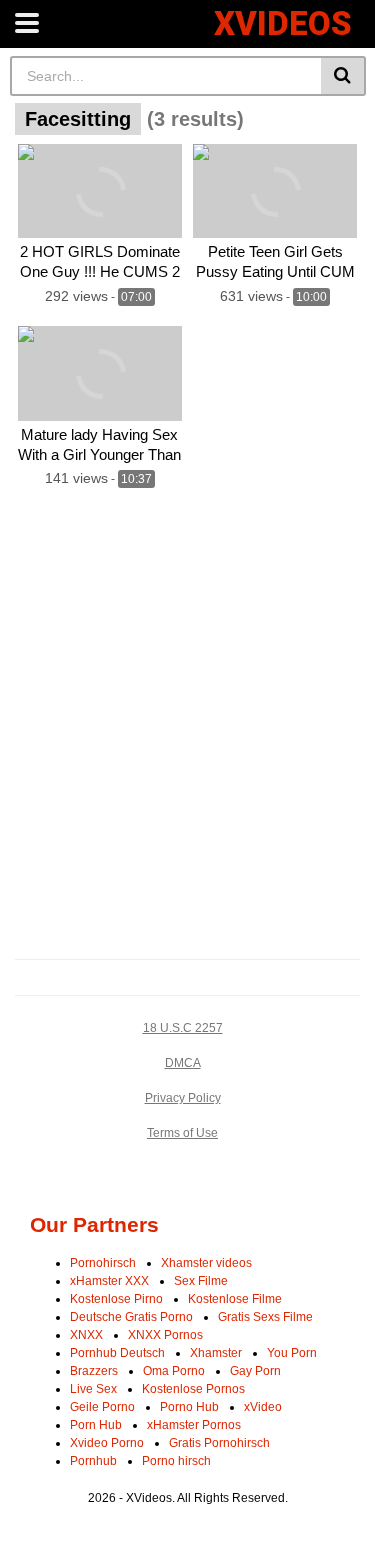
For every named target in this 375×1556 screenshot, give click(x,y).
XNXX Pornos (165, 1335)
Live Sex (93, 1389)
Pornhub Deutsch (117, 1353)
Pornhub (93, 1461)
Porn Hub (96, 1425)
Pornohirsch (103, 1263)
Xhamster (216, 1353)
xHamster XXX (109, 1281)
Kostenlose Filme (235, 1299)
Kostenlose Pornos (193, 1389)
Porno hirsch (176, 1461)
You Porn (292, 1353)
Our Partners (94, 1224)
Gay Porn (255, 1371)
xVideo (263, 1407)
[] (343, 76)
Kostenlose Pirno (116, 1299)
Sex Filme (201, 1281)
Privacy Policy (183, 1098)
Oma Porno (174, 1371)
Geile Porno (102, 1407)
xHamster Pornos (194, 1425)
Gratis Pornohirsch (219, 1443)
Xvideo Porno (107, 1443)
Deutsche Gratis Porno (131, 1317)
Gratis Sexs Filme (265, 1317)
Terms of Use (182, 1133)
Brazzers (94, 1371)
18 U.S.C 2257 (183, 1028)
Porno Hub (189, 1407)
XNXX (86, 1335)
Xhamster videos (206, 1263)
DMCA (183, 1063)
